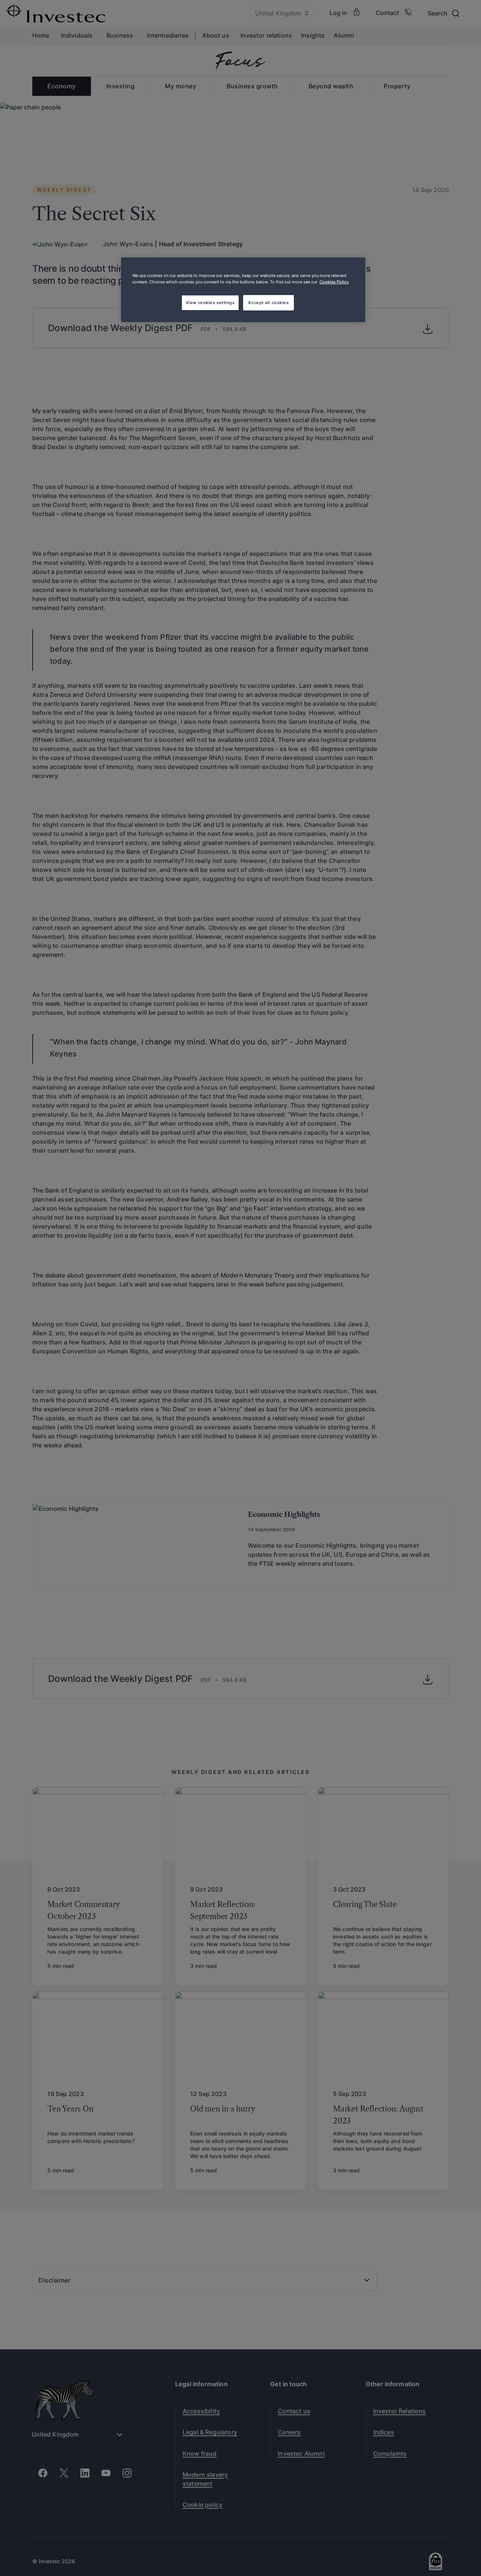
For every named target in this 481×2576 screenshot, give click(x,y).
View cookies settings (210, 303)
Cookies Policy (334, 282)
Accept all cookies (268, 303)
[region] (243, 290)
